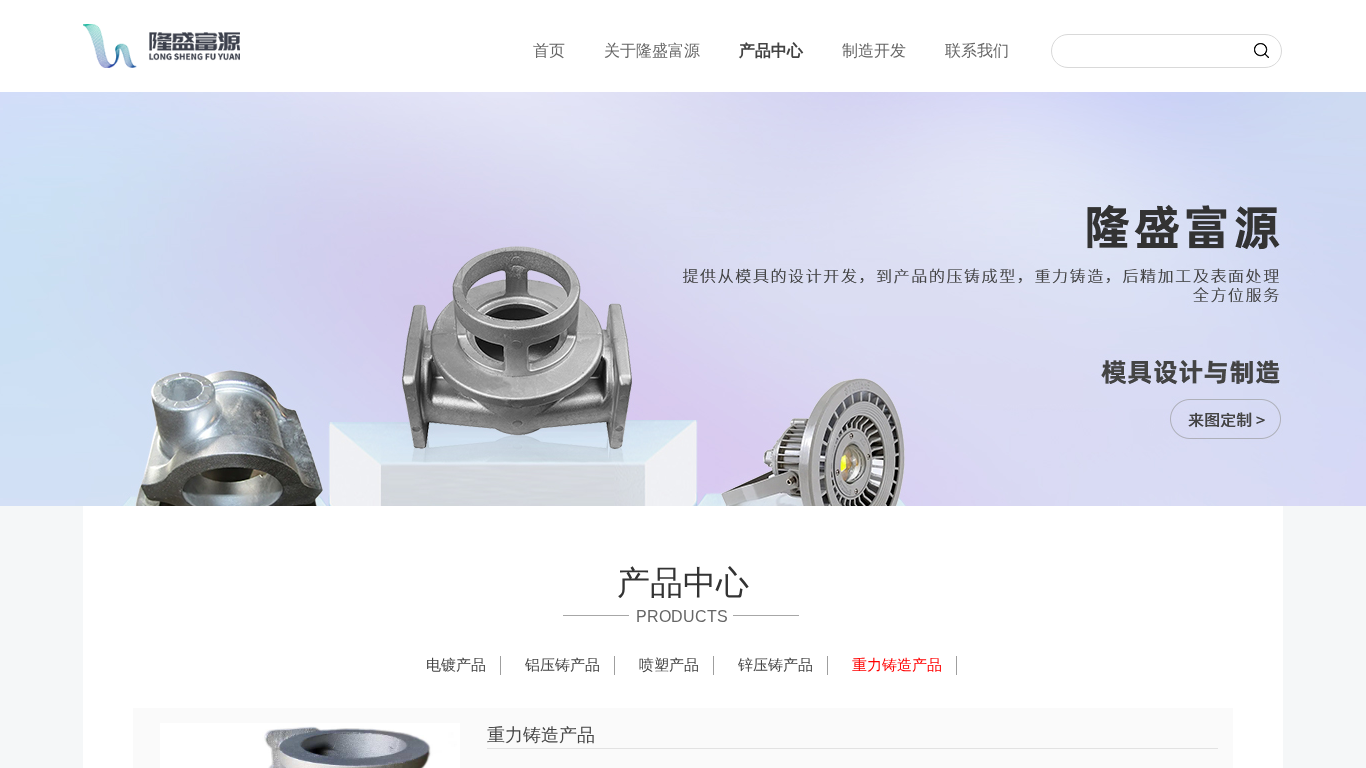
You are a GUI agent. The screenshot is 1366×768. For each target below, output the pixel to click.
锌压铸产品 (775, 665)
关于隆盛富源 (652, 50)
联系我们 (977, 50)
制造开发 (874, 50)
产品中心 (771, 50)
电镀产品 (456, 665)
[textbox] (1144, 54)
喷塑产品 (669, 665)
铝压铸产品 (562, 665)
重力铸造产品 (897, 665)
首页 (549, 50)
